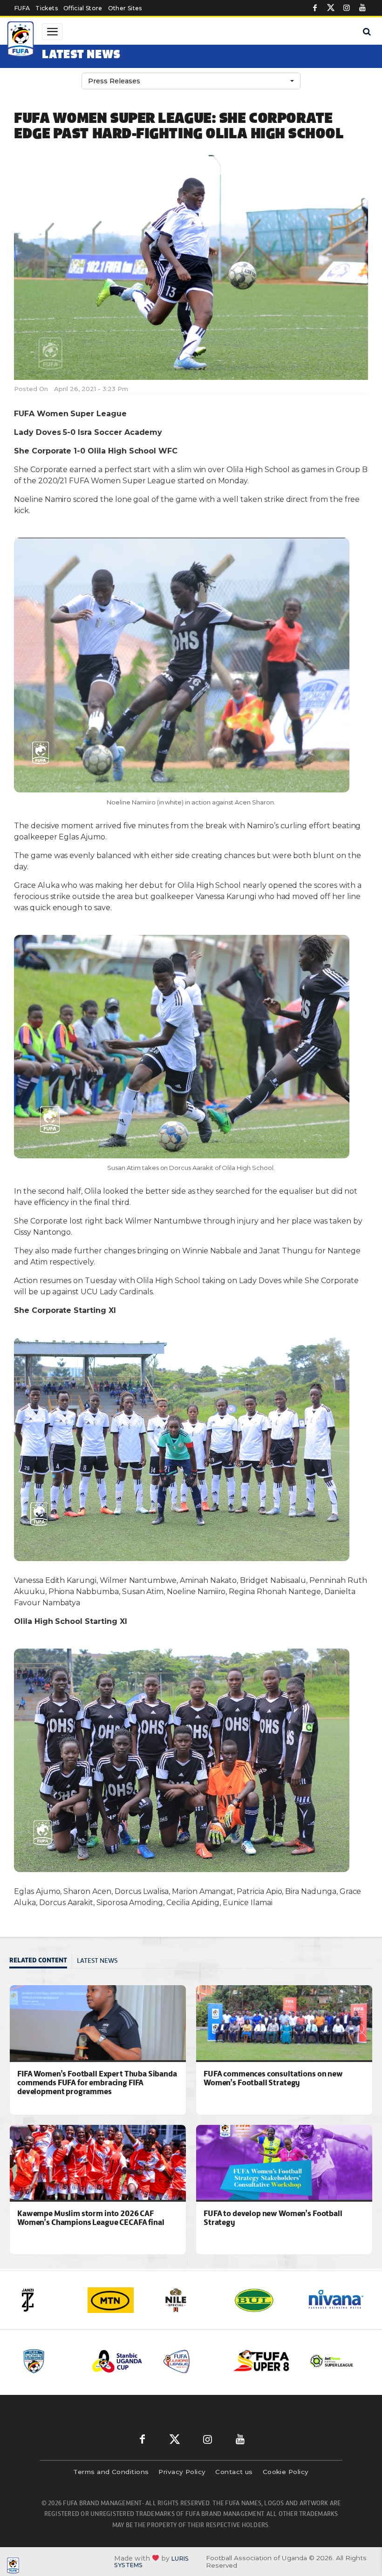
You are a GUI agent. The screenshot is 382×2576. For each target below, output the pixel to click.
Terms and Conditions (111, 2472)
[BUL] (191, 2300)
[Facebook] (315, 8)
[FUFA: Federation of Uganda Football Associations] (21, 41)
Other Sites (125, 8)
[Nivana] (264, 2300)
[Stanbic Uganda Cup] (49, 2361)
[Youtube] (362, 8)
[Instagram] (347, 8)
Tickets (46, 8)
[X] (331, 8)
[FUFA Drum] (333, 2361)
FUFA (22, 8)
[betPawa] (336, 2300)
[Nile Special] (118, 2300)
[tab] (41, 1961)
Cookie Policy (286, 2472)
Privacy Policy (182, 2472)
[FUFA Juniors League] (120, 2361)
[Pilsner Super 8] (191, 2361)
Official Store (83, 8)
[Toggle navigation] (52, 32)
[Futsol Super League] (262, 2361)
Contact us (234, 2472)
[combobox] (191, 81)
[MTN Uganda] (46, 2300)
